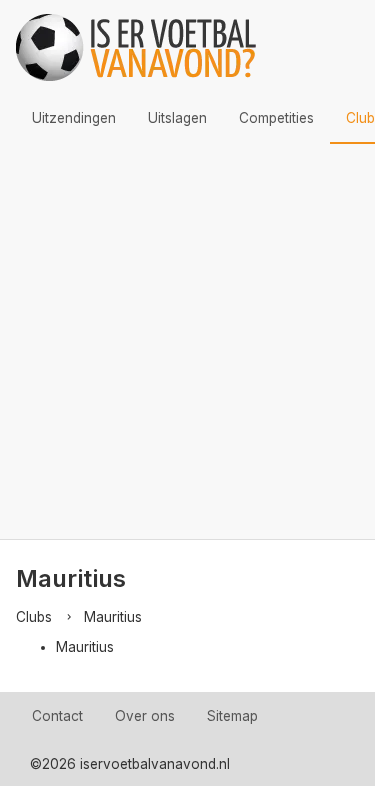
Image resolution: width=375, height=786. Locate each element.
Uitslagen (177, 118)
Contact (57, 716)
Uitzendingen (74, 118)
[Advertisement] (187, 341)
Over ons (145, 716)
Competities (276, 118)
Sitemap (232, 716)
